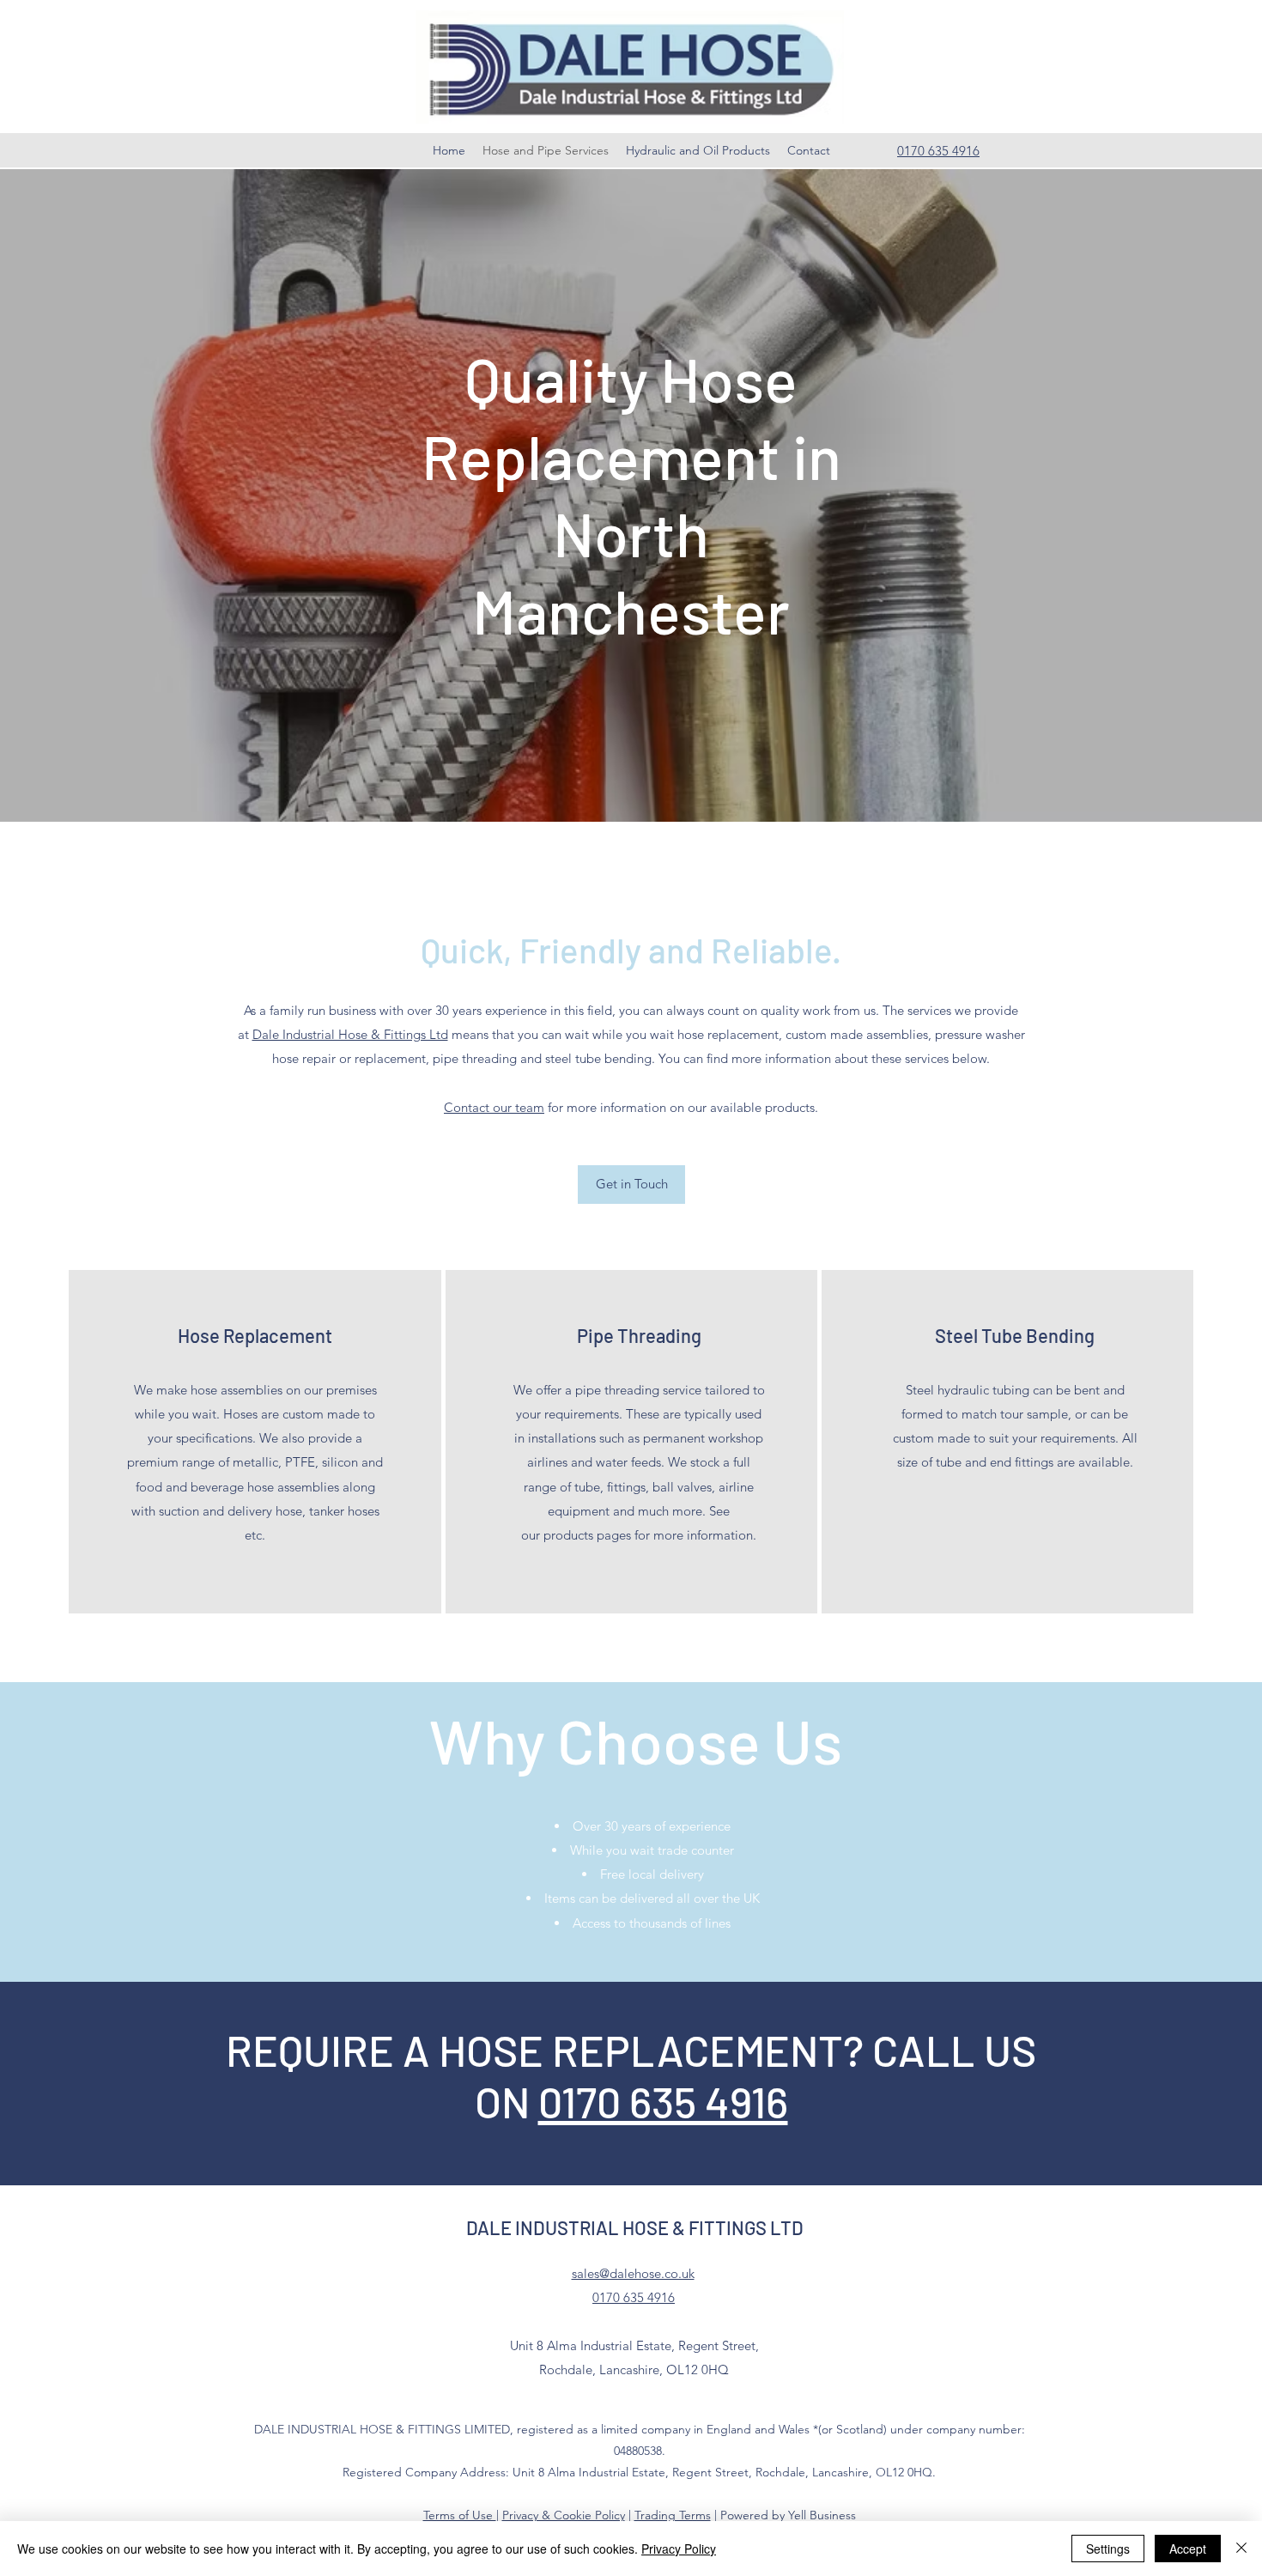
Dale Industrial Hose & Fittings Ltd (350, 1034)
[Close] (1241, 2549)
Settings (1108, 2549)
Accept (1188, 2549)
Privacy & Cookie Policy (564, 2515)
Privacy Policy (679, 2549)
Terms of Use (460, 2515)
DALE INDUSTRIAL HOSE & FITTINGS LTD (635, 2227)
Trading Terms (673, 2515)
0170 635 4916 (663, 2101)
